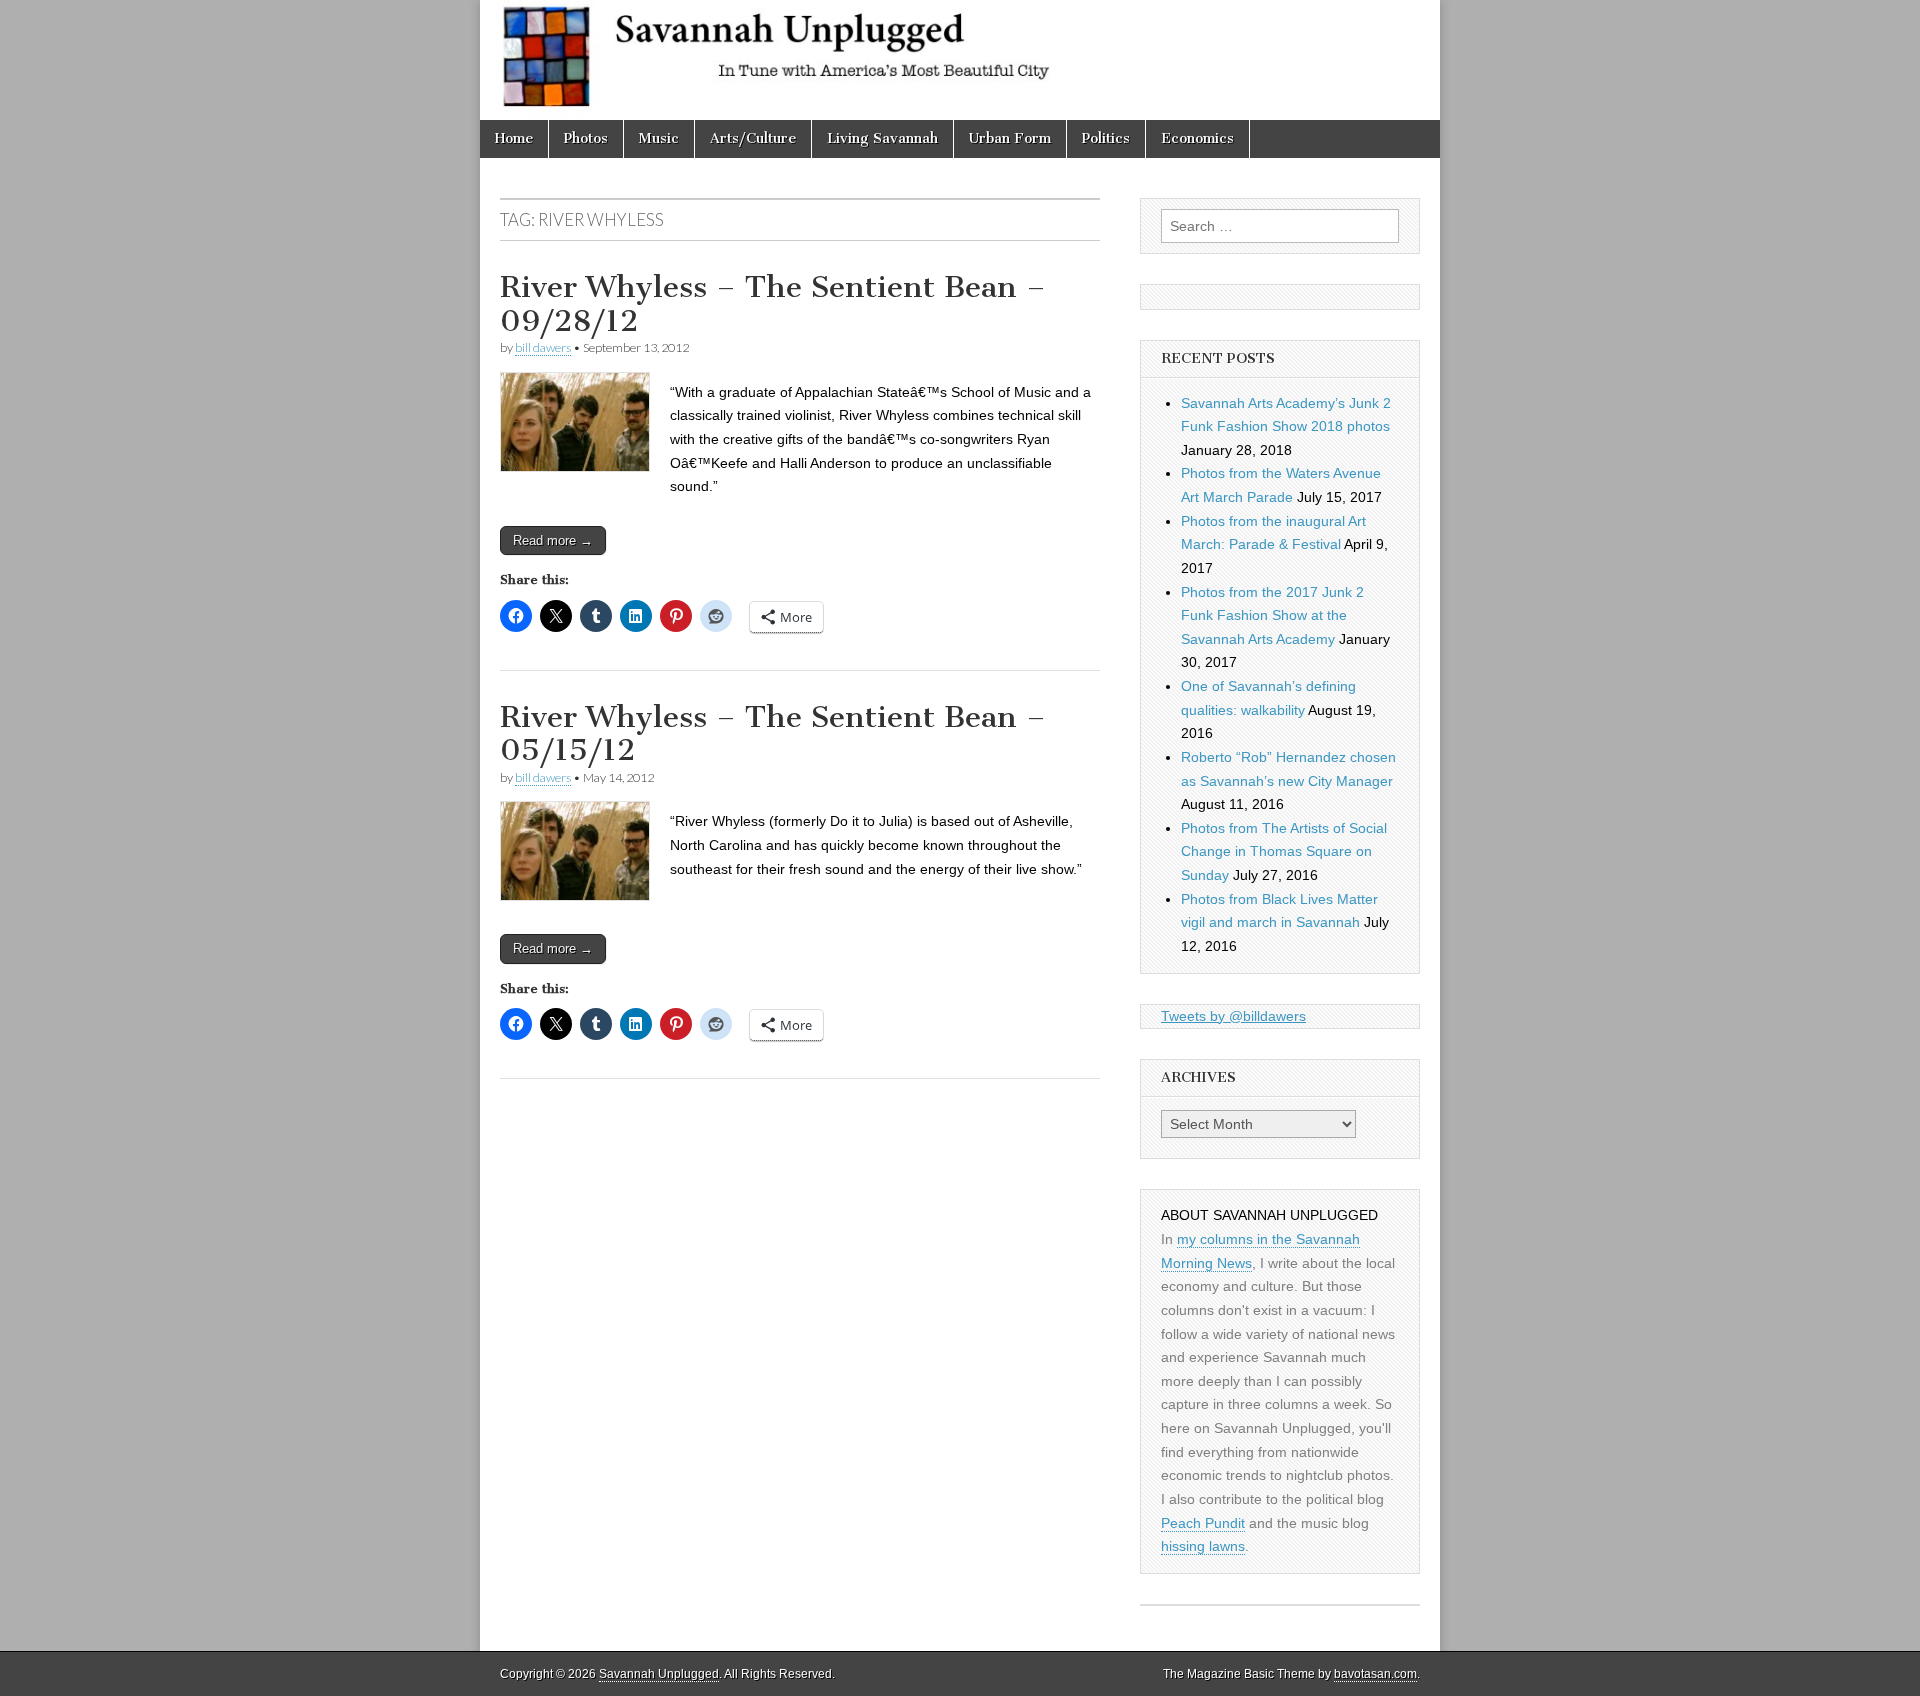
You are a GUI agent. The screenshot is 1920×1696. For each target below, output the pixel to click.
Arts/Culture (753, 138)
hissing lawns (1203, 1546)
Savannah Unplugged (659, 1674)
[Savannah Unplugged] (960, 60)
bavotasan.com (1375, 1674)
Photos (586, 138)
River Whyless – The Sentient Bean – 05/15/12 (773, 734)
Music (659, 138)
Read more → (553, 540)
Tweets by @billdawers (1233, 1016)
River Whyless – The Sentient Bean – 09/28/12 (773, 304)
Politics (1106, 138)
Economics (1197, 138)
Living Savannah (882, 138)
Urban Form (1010, 138)
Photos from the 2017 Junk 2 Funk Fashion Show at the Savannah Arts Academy (1272, 615)
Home (514, 138)
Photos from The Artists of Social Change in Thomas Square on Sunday (1284, 851)
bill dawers (543, 347)
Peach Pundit (1203, 1523)
